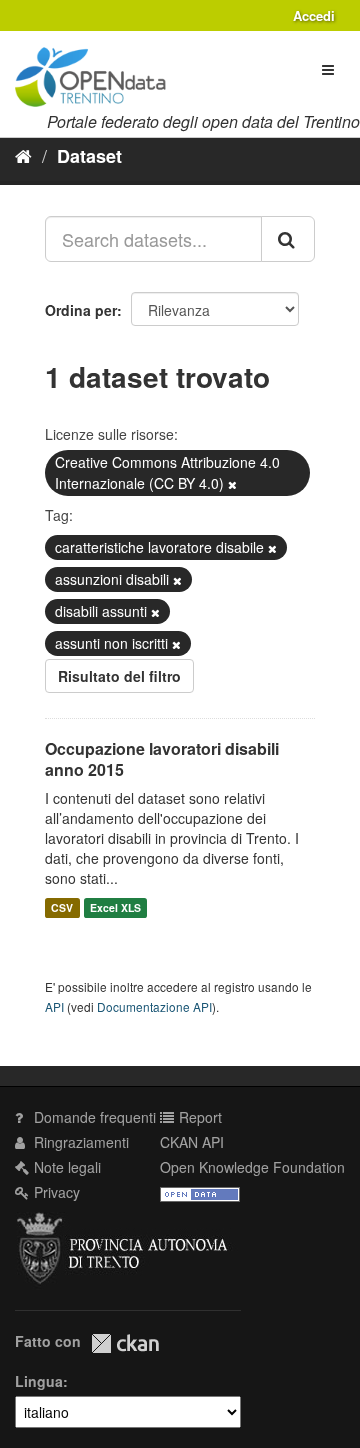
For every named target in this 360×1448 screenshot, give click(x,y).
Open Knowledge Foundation (252, 1167)
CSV (62, 907)
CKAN (125, 1343)
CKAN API (192, 1142)
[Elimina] (232, 484)
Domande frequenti (93, 1117)
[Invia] (288, 239)
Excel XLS (115, 907)
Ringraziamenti (79, 1142)
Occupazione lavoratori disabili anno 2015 (162, 759)
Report (198, 1117)
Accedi (314, 15)
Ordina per (81, 310)
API (54, 1006)
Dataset (89, 156)
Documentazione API (154, 1006)
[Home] (23, 155)
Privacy (55, 1192)
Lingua (39, 1381)
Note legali (65, 1167)
